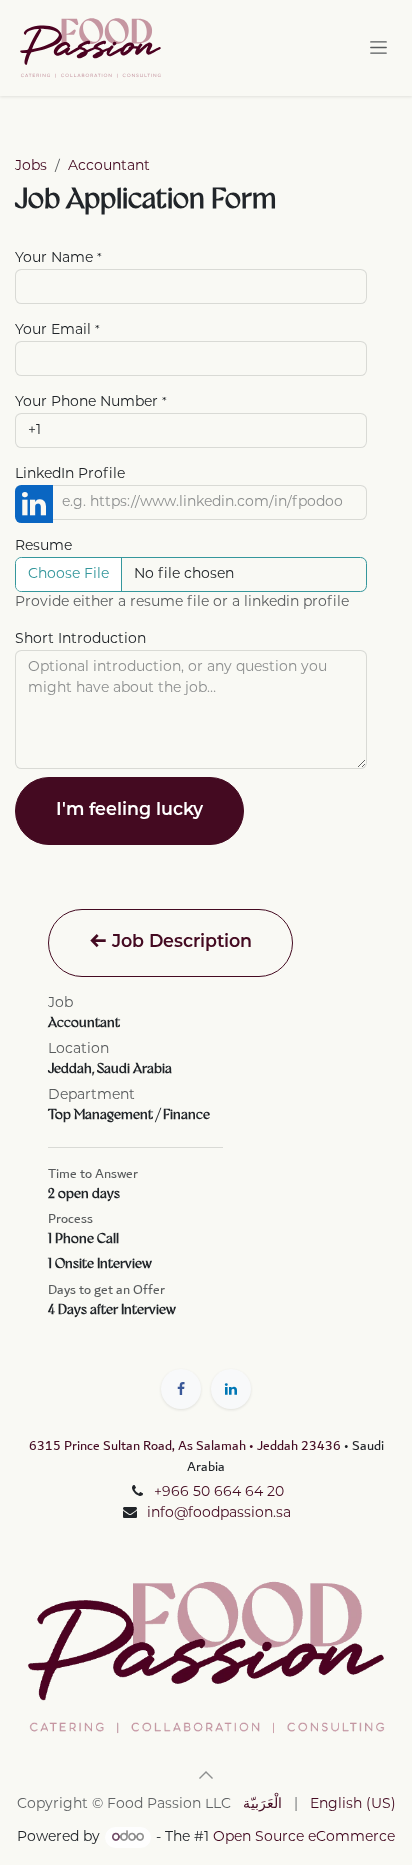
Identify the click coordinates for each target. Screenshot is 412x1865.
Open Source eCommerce (304, 1837)
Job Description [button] (179, 942)
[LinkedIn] (231, 1389)
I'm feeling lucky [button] (129, 810)
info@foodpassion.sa (219, 1513)
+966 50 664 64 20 (219, 1492)
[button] (206, 1775)
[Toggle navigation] (378, 47)
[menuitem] (262, 1804)
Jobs (31, 166)
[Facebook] (181, 1389)
